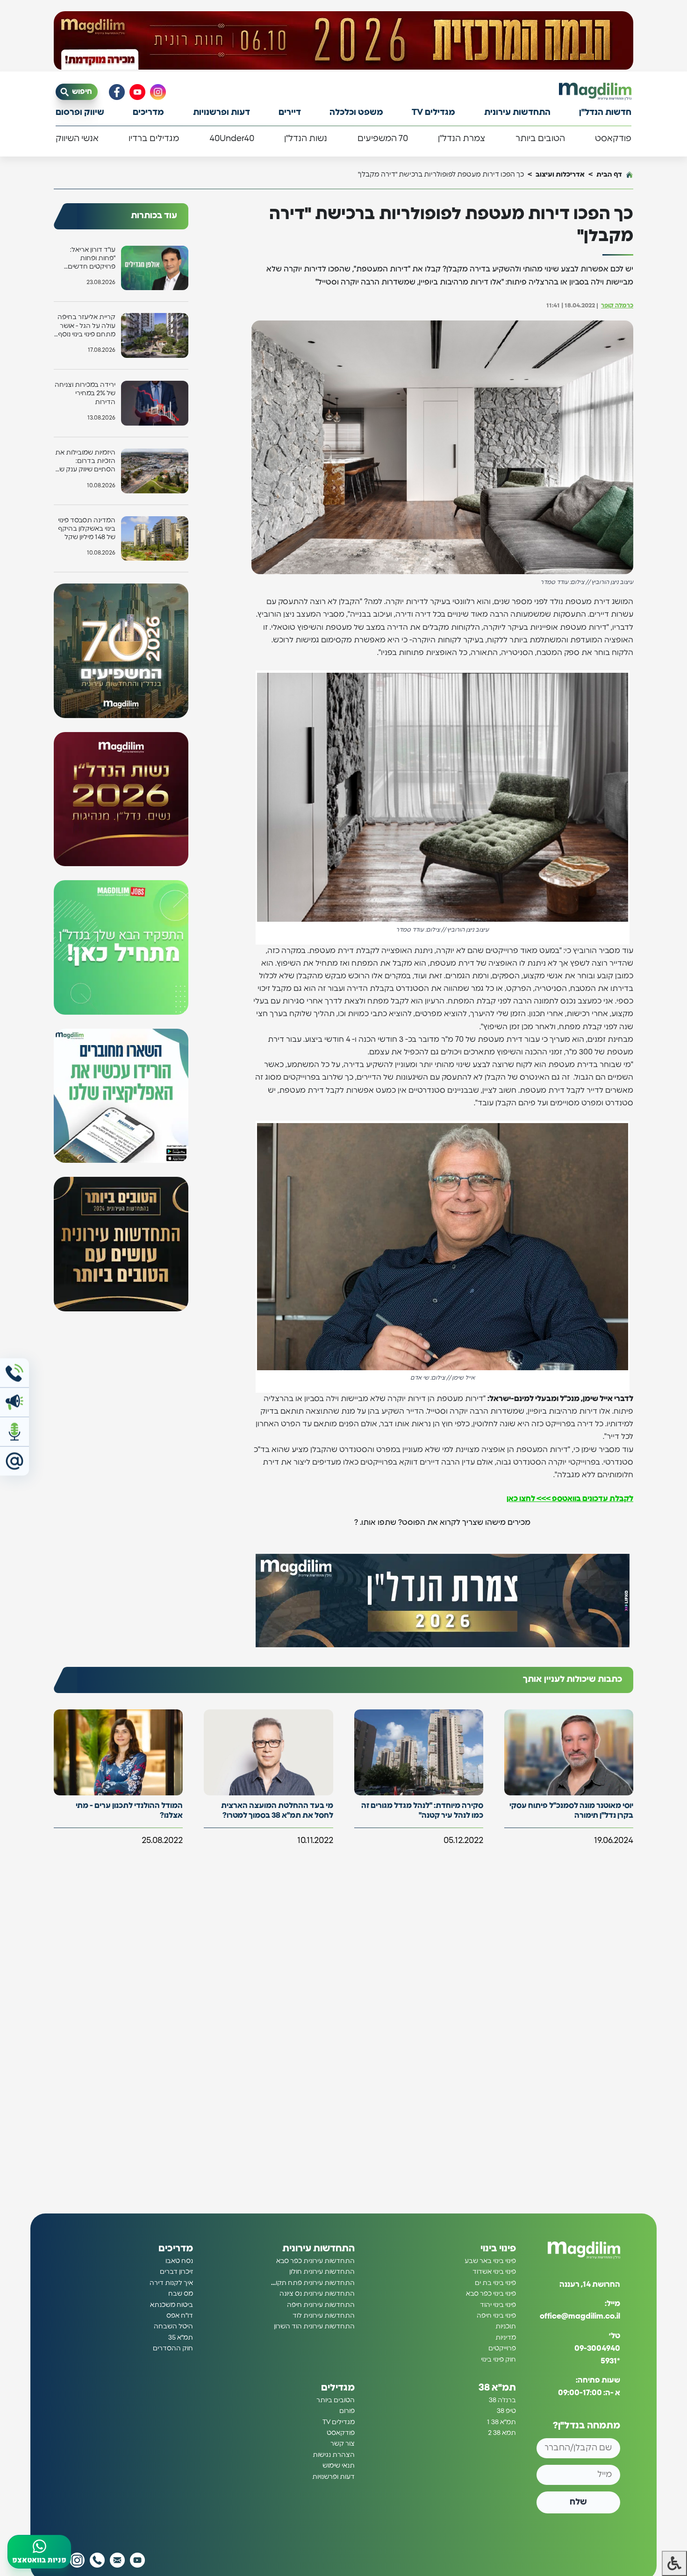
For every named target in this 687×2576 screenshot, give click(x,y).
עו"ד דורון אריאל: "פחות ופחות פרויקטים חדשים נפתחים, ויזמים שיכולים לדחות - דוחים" (92, 259)
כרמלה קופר (617, 306)
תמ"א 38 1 (501, 2422)
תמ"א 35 (181, 2338)
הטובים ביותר (540, 139)
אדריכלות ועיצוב (560, 174)
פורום (347, 2411)
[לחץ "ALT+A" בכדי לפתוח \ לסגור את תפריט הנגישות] (674, 2563)
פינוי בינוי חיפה (496, 2316)
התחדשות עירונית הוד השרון (314, 2327)
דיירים (290, 113)
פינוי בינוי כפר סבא (491, 2294)
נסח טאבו (179, 2261)
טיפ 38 (506, 2411)
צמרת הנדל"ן (462, 139)
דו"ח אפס (180, 2316)
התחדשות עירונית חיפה (321, 2305)
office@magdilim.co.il (580, 2316)
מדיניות (506, 2338)
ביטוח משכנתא (172, 2305)
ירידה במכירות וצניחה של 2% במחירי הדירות (85, 393)
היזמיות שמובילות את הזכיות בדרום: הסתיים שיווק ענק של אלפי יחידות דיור (85, 462)
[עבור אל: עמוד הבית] (595, 91)
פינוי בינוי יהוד (498, 2305)
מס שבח (181, 2294)
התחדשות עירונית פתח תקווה (312, 2283)
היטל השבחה (173, 2327)
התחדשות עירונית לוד (324, 2316)
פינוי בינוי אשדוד (494, 2272)
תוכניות (506, 2327)
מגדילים (338, 2388)
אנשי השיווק (77, 139)
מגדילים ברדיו (154, 139)
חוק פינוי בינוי (498, 2359)
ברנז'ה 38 (502, 2400)
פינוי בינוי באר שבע (490, 2261)
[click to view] (343, 41)
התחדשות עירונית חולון (322, 2272)
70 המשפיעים (383, 139)
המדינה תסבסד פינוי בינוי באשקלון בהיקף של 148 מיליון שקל (87, 529)
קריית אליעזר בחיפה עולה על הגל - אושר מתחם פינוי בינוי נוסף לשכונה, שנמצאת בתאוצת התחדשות (86, 326)
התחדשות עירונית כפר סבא (315, 2261)
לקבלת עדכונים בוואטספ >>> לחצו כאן (570, 1499)
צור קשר (343, 2444)
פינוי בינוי (498, 2249)
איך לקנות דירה (171, 2283)
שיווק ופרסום (80, 113)
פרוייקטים (502, 2348)
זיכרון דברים (176, 2272)
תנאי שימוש (339, 2466)
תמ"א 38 (497, 2388)
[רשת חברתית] (158, 92)
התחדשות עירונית (517, 113)
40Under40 (232, 139)
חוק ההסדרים (173, 2348)
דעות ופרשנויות (222, 113)
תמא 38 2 (502, 2433)
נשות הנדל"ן (306, 139)
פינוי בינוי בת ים (495, 2283)
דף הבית (609, 174)
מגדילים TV (433, 113)
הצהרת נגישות (334, 2455)
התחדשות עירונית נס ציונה (317, 2294)
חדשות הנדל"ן (605, 113)
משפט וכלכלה (356, 113)
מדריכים (148, 113)
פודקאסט (613, 139)
